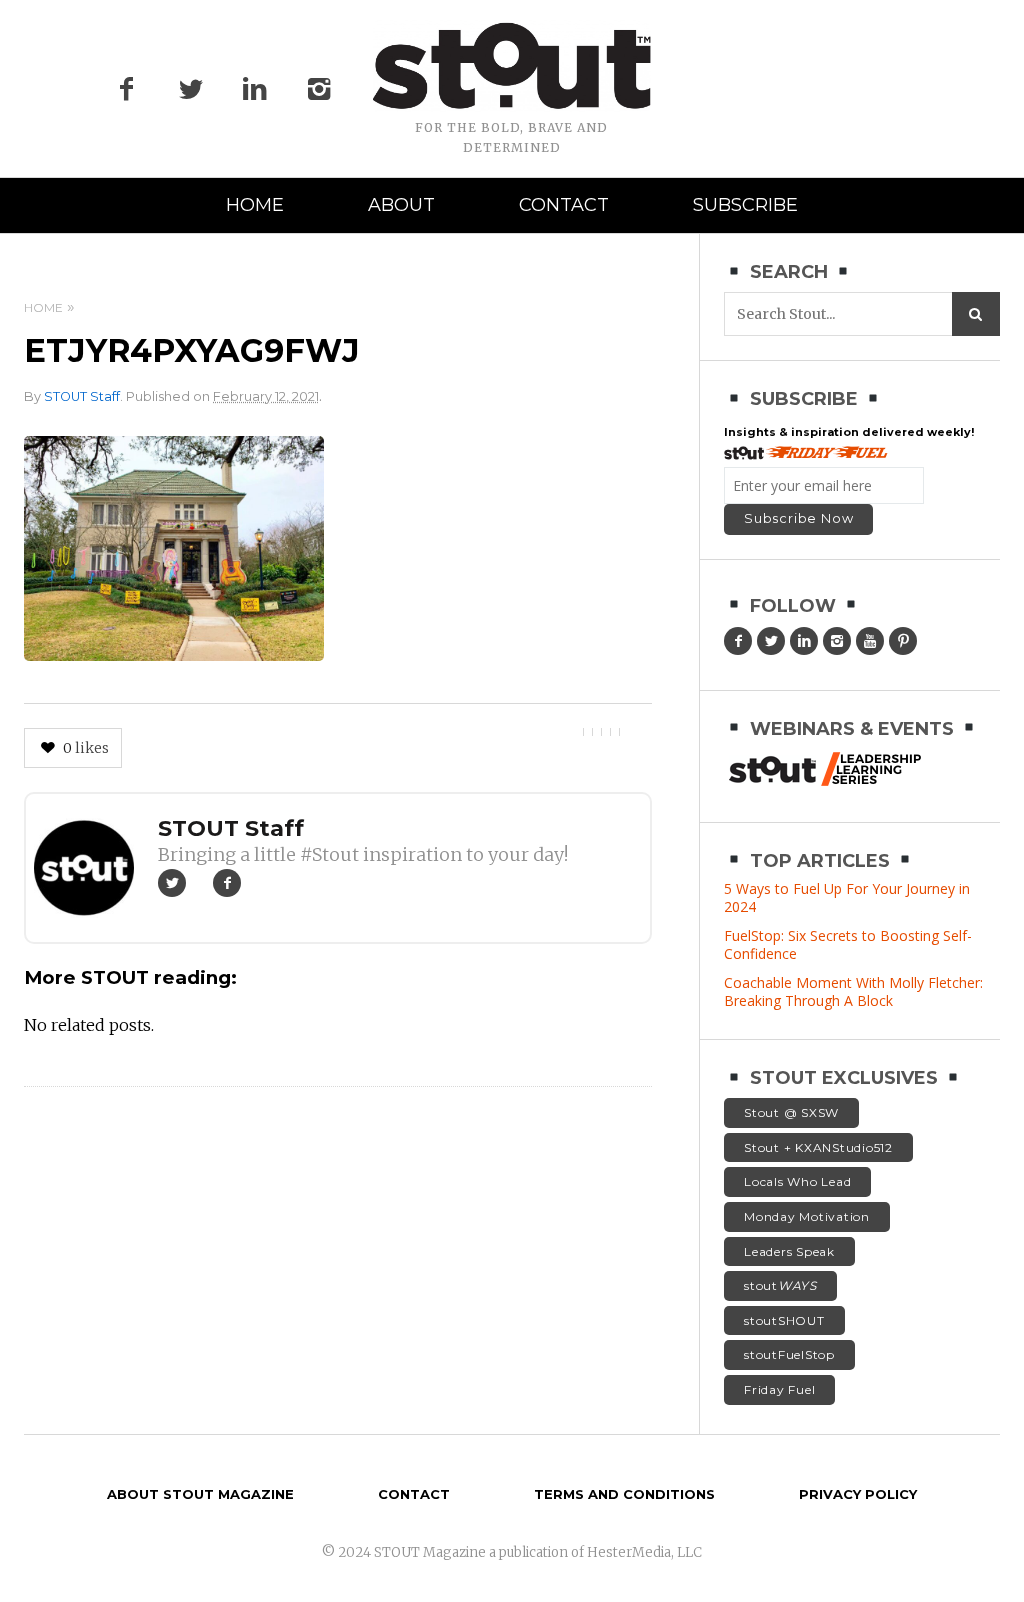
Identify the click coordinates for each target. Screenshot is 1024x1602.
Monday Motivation (807, 1216)
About (401, 205)
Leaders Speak (789, 1251)
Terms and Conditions (624, 1494)
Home (255, 205)
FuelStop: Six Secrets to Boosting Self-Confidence (848, 944)
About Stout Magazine (200, 1494)
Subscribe (745, 205)
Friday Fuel (779, 1389)
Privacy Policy (858, 1494)
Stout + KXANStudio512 (818, 1147)
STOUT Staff (82, 396)
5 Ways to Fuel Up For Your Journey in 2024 (847, 897)
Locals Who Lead (797, 1181)
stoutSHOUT (784, 1320)
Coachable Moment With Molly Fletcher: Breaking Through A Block (853, 991)
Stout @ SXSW (791, 1112)
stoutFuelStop (789, 1354)
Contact (564, 205)
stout (780, 1285)
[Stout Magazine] (511, 66)
